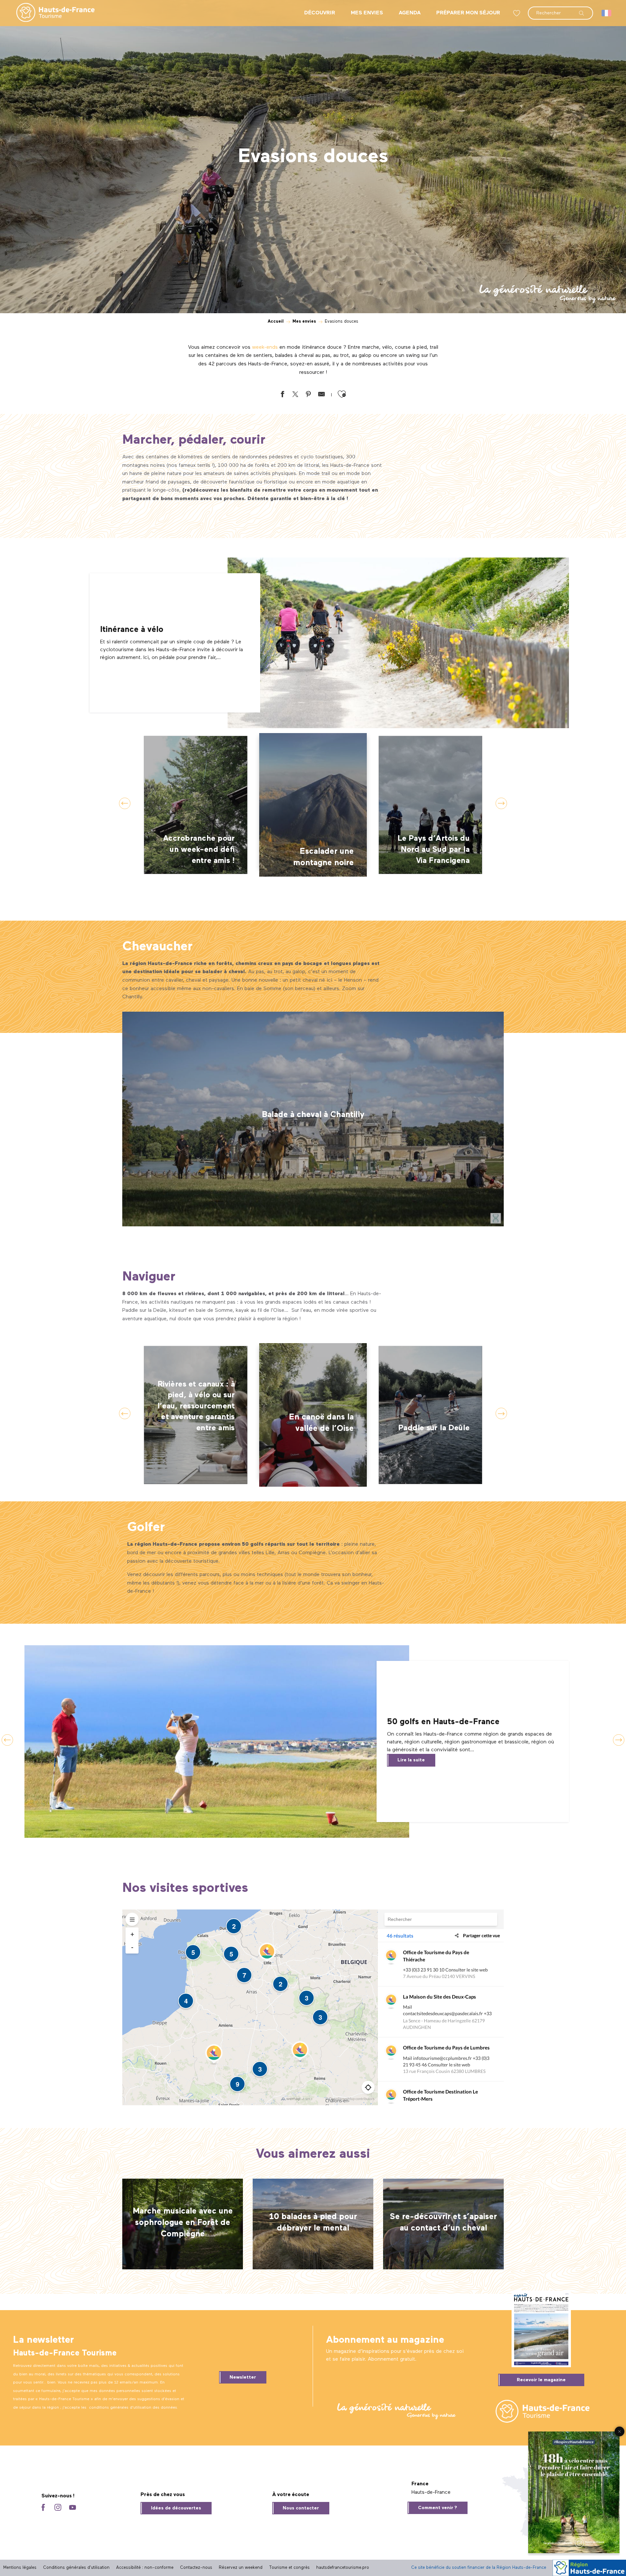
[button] (560, 10)
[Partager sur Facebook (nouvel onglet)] (282, 396)
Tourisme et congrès (289, 2568)
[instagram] (58, 2508)
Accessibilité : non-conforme (145, 2568)
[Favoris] (517, 13)
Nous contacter (301, 2508)
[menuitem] (50, 13)
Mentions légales (20, 2568)
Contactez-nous (196, 2568)
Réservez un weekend (241, 2568)
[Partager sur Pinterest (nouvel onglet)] (308, 396)
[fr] (607, 13)
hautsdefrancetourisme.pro (343, 2568)
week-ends (265, 347)
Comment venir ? (438, 2508)
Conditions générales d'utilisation (76, 2568)
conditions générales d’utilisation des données (133, 2408)
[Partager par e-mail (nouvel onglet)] (321, 396)
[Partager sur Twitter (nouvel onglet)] (295, 396)
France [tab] (420, 2484)
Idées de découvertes (176, 2508)
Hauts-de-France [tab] (431, 2492)
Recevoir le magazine (541, 2380)
